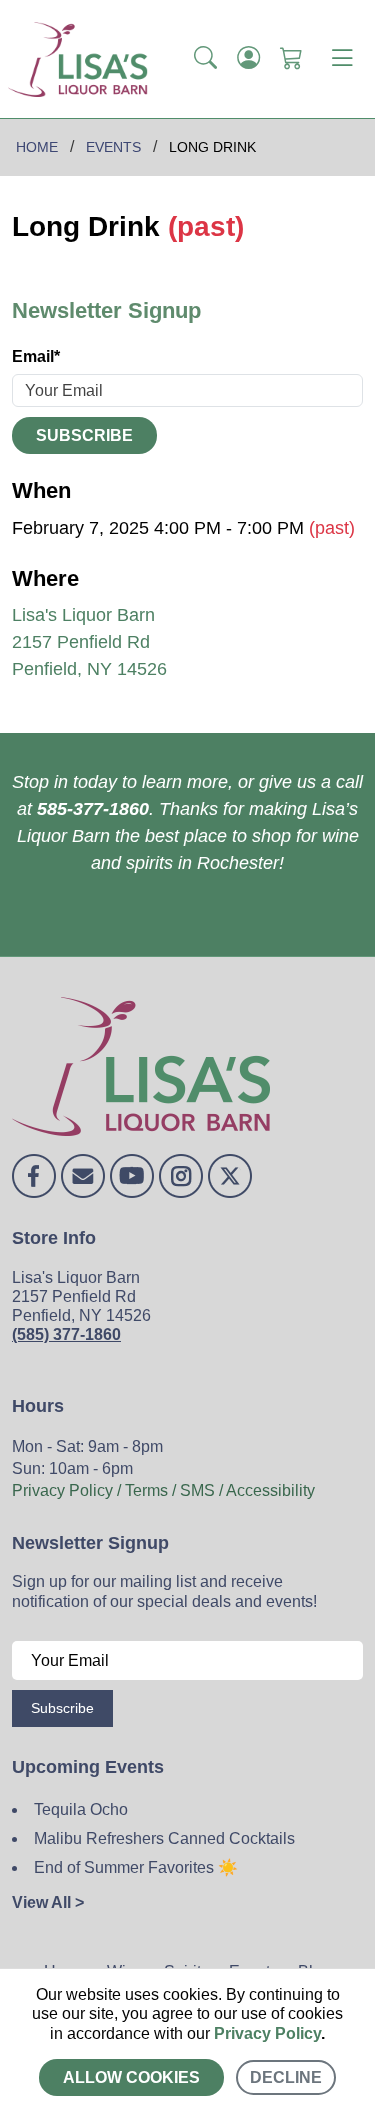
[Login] (248, 59)
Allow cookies (131, 2077)
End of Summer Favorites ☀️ (136, 1867)
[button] (205, 59)
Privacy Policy (267, 2033)
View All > (48, 1902)
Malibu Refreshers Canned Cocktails (164, 1838)
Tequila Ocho (81, 1809)
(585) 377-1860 (66, 1334)
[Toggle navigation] (342, 59)
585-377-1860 (93, 809)
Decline (286, 2077)
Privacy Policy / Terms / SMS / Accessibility (163, 1490)
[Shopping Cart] (291, 59)
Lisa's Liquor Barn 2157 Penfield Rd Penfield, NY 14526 (89, 642)
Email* (36, 356)
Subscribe (84, 435)
